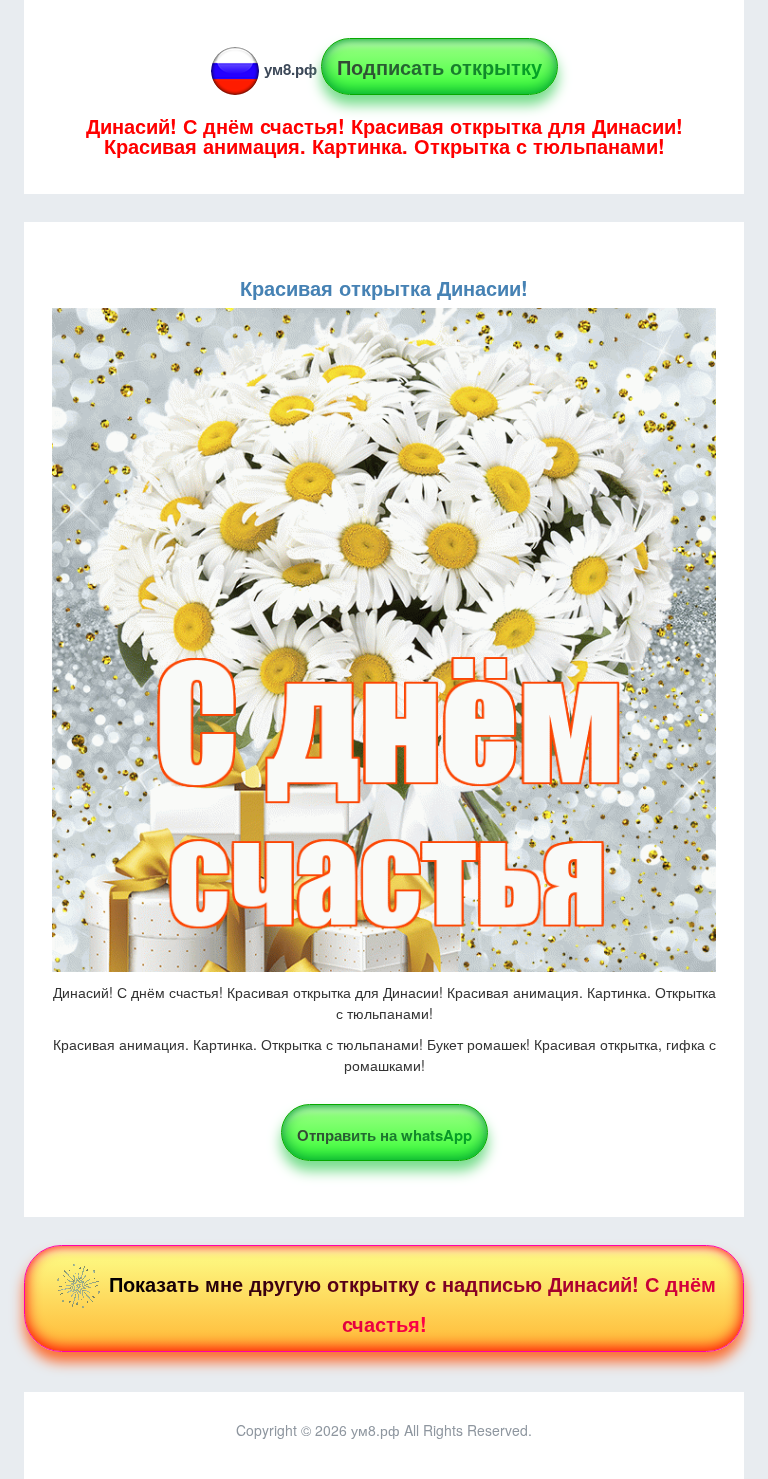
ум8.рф (290, 69)
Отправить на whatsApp (384, 1135)
